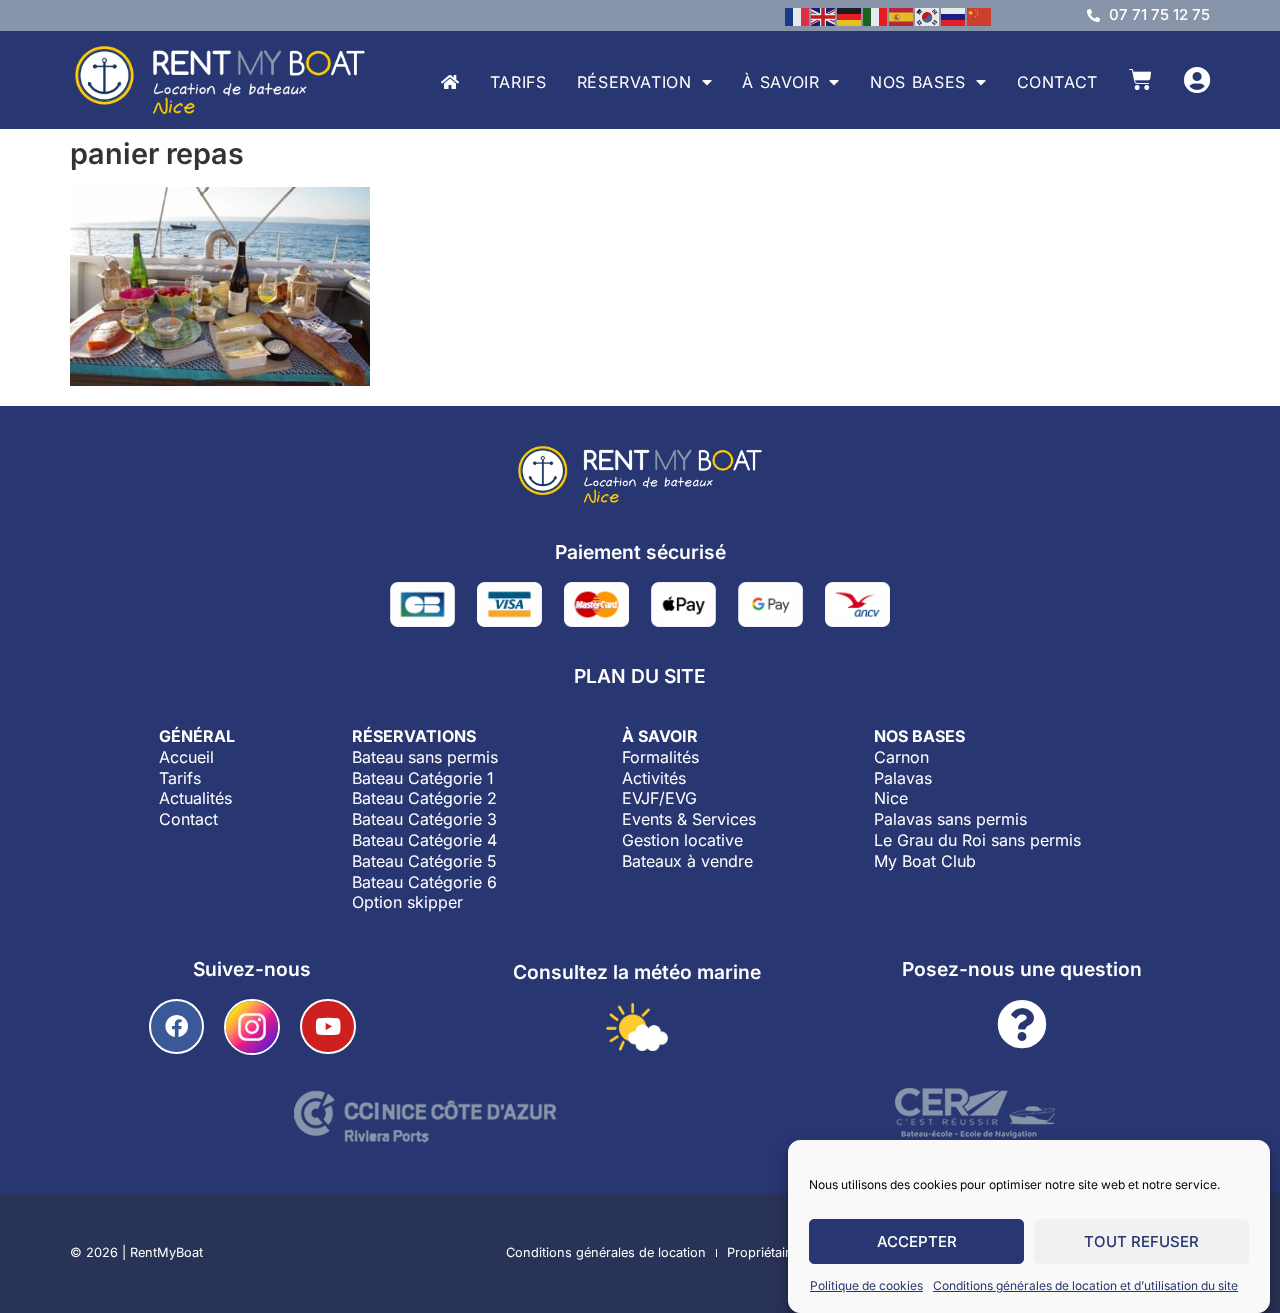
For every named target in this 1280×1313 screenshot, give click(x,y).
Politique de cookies (866, 1285)
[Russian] (954, 15)
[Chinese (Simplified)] (980, 15)
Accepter (917, 1241)
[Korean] (928, 15)
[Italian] (876, 15)
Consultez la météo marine (637, 972)
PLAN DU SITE (640, 676)
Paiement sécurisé (640, 552)
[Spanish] (902, 15)
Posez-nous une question (1022, 969)
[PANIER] (1140, 79)
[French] (798, 15)
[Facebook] (176, 1026)
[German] (850, 15)
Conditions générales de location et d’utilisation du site (1085, 1285)
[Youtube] (327, 1026)
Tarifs (518, 82)
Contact (1057, 82)
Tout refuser (1141, 1241)
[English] (824, 15)
